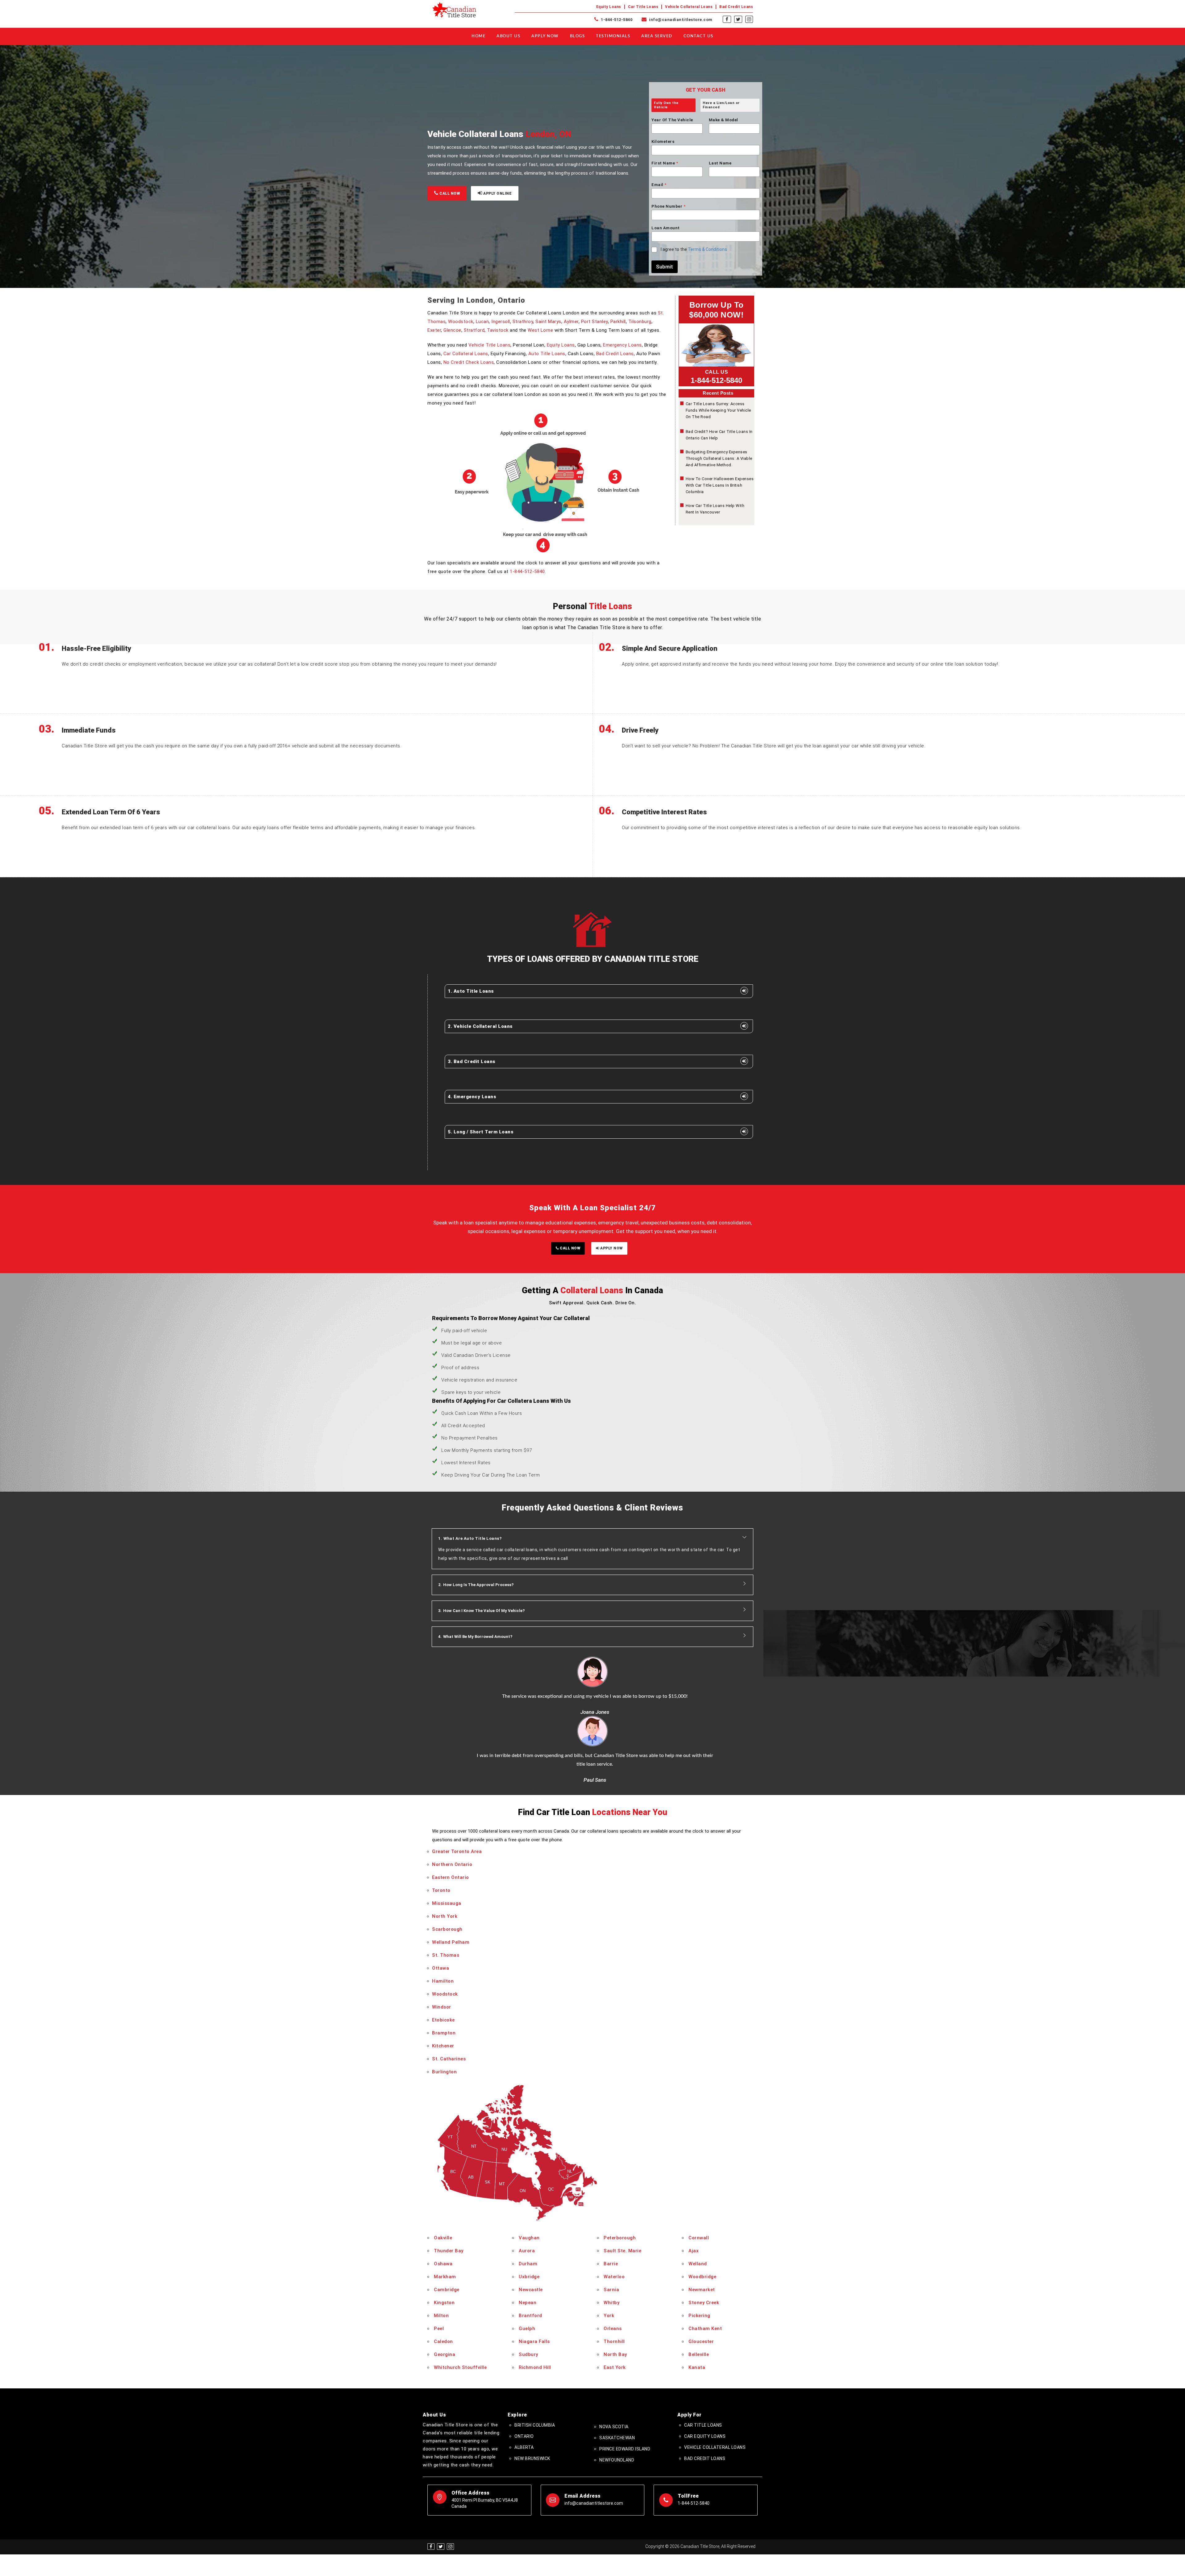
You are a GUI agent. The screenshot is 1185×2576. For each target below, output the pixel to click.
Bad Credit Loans (736, 7)
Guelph (527, 2269)
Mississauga (447, 1844)
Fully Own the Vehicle (666, 105)
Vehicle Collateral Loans (689, 7)
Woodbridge (702, 2217)
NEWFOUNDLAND (617, 2401)
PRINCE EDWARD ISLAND (625, 2390)
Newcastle (531, 2230)
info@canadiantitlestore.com (680, 20)
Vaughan (529, 2179)
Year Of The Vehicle (672, 120)
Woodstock (461, 322)
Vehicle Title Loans (490, 345)
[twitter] (738, 19)
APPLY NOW (611, 1248)
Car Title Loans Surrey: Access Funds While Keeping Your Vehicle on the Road (718, 410)
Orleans (613, 2269)
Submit (665, 267)
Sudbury (528, 2295)
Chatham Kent (705, 2269)
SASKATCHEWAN (617, 2379)
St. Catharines (449, 1999)
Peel (439, 2269)
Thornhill (614, 2282)
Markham (445, 2217)
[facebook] (727, 19)
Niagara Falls (534, 2282)
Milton (441, 2256)
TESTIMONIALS (613, 36)
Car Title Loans (643, 7)
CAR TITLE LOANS (703, 2366)
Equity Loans (609, 7)
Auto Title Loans (547, 354)
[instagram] (749, 19)
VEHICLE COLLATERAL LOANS (715, 2388)
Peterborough (620, 2179)
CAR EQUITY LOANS (705, 2377)
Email (659, 185)
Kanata (697, 2308)
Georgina (445, 2295)
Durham (528, 2204)
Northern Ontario (452, 1805)
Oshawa (443, 2204)
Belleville (699, 2295)
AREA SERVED (657, 36)
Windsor (442, 1947)
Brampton (444, 1973)
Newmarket (702, 2230)
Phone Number (668, 206)
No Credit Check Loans (469, 362)
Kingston (444, 2243)
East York (615, 2308)
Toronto (441, 1831)
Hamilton (443, 1922)
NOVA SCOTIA (614, 2367)
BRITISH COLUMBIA (535, 2366)
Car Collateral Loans (466, 354)
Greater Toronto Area (457, 1792)
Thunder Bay (449, 2192)
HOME (478, 36)
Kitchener (443, 1986)
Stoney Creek (704, 2243)
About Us (508, 36)
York (609, 2256)
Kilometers (663, 141)
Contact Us (699, 36)
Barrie (611, 2204)
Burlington (444, 2012)
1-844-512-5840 (616, 20)
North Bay (615, 2295)
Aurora (527, 2192)
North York (445, 1857)
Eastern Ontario (451, 1818)
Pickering (699, 2256)
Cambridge (447, 2230)
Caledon (443, 2282)
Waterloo (614, 2217)
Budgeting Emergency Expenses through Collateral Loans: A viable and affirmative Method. (719, 458)
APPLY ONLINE (497, 193)
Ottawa (441, 1909)
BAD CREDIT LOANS (705, 2399)
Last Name (720, 163)
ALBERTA (524, 2388)
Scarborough (447, 1870)
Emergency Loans (622, 345)
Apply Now (545, 36)
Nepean (528, 2243)
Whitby (611, 2243)
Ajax (694, 2192)
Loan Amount (666, 228)
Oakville (443, 2179)
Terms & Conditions (707, 249)
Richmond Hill (535, 2308)
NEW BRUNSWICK (532, 2399)
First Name (665, 163)
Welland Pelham (451, 1883)
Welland (698, 2204)
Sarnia (611, 2230)
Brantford (530, 2256)
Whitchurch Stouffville (460, 2308)
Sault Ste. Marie (622, 2192)
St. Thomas (446, 1896)
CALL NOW (449, 193)
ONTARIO (524, 2377)
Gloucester (701, 2282)
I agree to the (694, 249)
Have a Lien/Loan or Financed (721, 105)
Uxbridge (529, 2217)
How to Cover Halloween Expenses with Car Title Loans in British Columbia (720, 485)
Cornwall (699, 2179)
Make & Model (723, 120)
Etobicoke (443, 1960)
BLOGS (578, 36)
